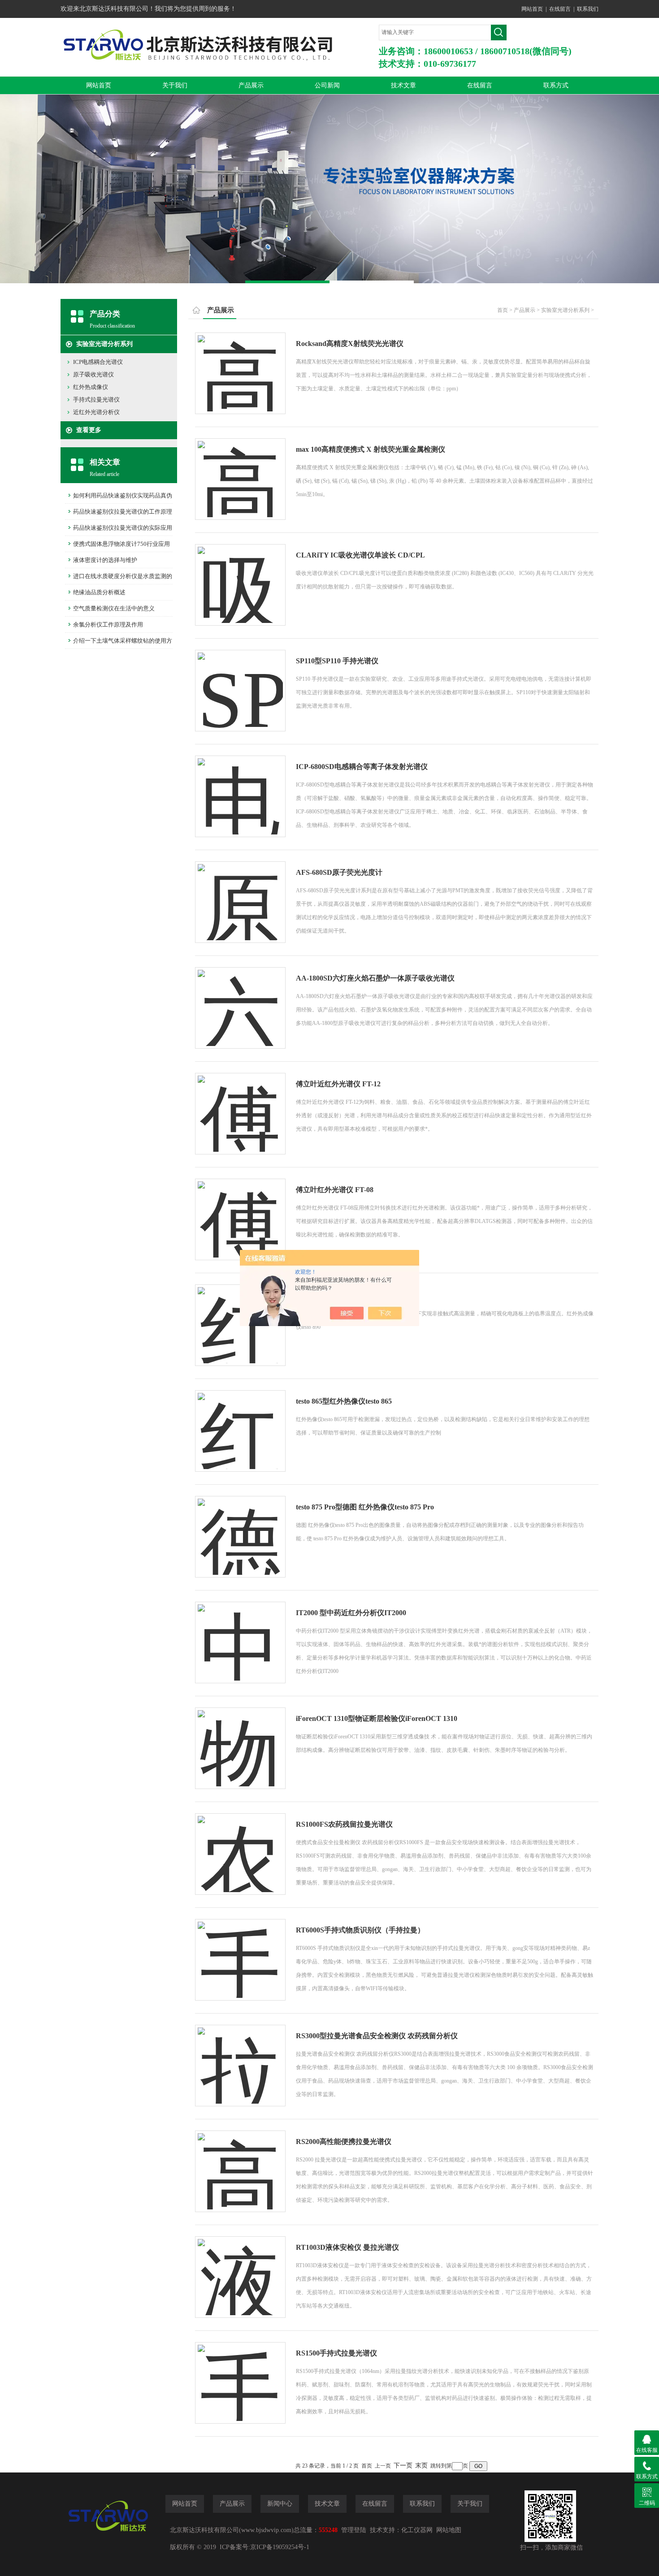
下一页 (403, 2466)
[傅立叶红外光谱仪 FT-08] (240, 1211)
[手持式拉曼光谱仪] (240, 2374)
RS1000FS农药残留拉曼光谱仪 (344, 1824)
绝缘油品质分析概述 (99, 592)
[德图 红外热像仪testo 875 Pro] (240, 1528)
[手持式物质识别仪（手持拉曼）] (240, 1951)
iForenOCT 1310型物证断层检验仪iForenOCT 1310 (377, 1718)
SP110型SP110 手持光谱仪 (337, 661)
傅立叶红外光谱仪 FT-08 (335, 1190)
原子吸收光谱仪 (93, 374)
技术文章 (403, 85)
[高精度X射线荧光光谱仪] (240, 365)
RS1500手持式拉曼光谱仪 (336, 2353)
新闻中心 (280, 2504)
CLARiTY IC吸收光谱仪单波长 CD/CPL (360, 555)
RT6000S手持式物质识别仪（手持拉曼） (360, 1930)
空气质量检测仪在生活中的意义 (114, 608)
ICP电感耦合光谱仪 (98, 362)
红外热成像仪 (91, 387)
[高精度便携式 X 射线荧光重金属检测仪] (240, 470)
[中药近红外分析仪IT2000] (240, 1634)
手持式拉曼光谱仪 (96, 400)
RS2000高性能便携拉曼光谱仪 (344, 2142)
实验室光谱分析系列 (104, 344)
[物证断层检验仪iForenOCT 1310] (240, 1740)
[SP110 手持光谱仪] (240, 682)
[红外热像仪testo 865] (240, 1422)
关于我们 (175, 85)
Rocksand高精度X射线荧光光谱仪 (350, 344)
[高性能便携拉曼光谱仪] (240, 2163)
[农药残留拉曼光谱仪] (240, 1845)
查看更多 (89, 430)
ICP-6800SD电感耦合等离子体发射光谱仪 (362, 767)
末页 (421, 2466)
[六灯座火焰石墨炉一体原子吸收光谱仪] (240, 999)
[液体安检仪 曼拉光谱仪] (240, 2268)
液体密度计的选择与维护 (105, 560)
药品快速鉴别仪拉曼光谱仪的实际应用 (123, 528)
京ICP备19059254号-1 (280, 2547)
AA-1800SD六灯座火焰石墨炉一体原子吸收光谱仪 (375, 978)
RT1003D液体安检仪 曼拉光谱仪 (347, 2247)
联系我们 (588, 9)
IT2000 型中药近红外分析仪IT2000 (351, 1613)
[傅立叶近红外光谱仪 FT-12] (240, 1105)
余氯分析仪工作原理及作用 (108, 625)
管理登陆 (354, 2530)
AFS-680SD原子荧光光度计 (339, 872)
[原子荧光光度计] (240, 893)
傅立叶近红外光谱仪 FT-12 (338, 1084)
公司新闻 (327, 85)
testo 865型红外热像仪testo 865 (344, 1401)
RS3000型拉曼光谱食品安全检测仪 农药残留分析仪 (377, 2036)
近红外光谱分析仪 (96, 412)
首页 (503, 310)
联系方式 (556, 85)
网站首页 (532, 9)
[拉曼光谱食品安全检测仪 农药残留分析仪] (240, 2057)
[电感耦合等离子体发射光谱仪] (240, 788)
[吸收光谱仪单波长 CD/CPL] (240, 576)
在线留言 (560, 9)
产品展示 (251, 85)
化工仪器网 (417, 2530)
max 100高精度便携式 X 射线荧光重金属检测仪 (371, 449)
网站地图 (449, 2530)
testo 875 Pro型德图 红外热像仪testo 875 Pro (365, 1507)
